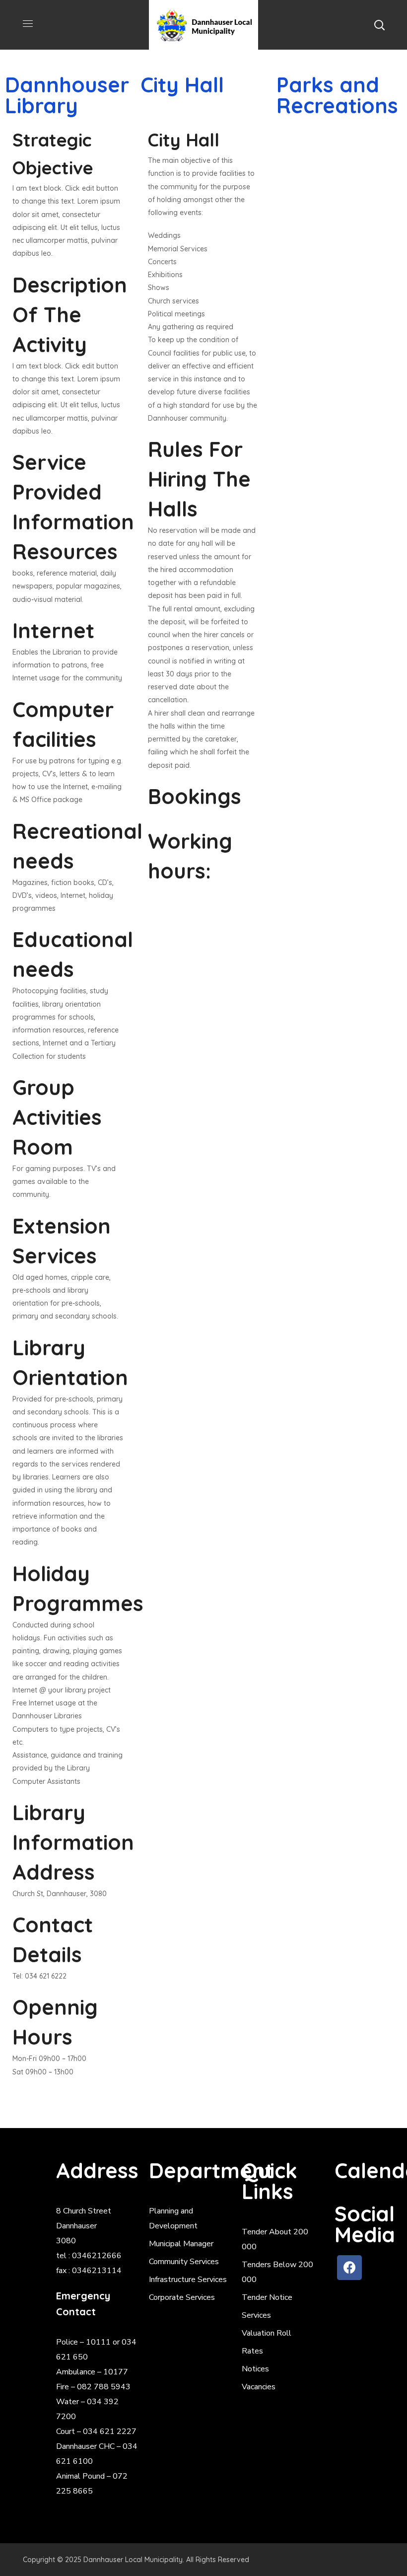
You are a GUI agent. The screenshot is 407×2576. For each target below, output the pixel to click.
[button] (379, 25)
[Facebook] (349, 2268)
